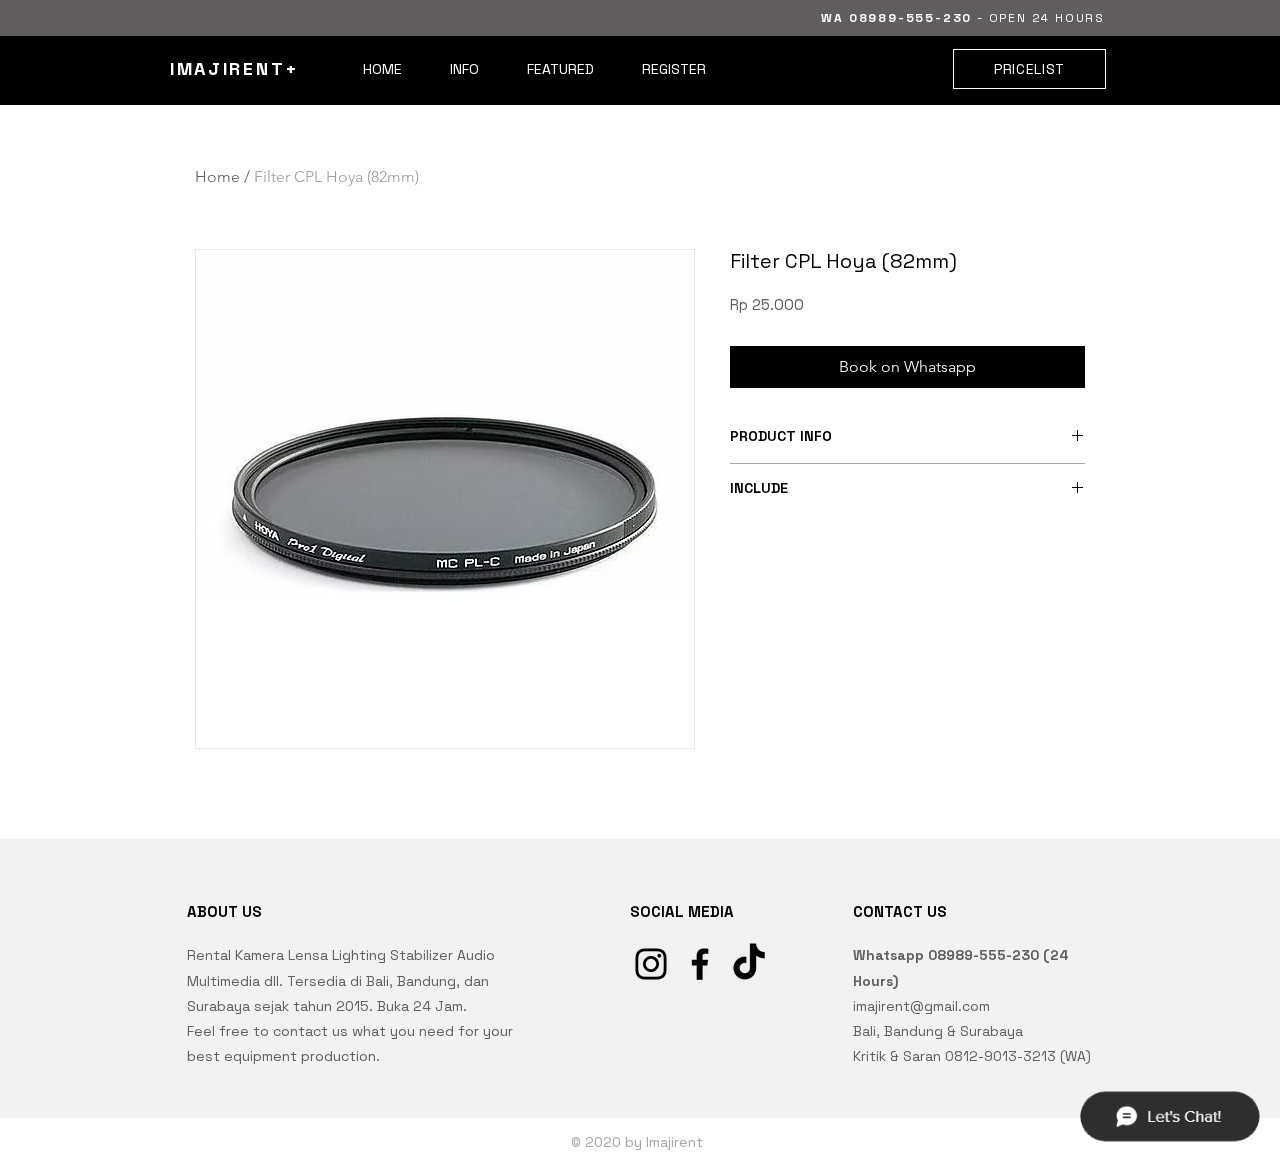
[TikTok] (749, 964)
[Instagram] (651, 964)
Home (217, 176)
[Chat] (1169, 1116)
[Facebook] (700, 964)
